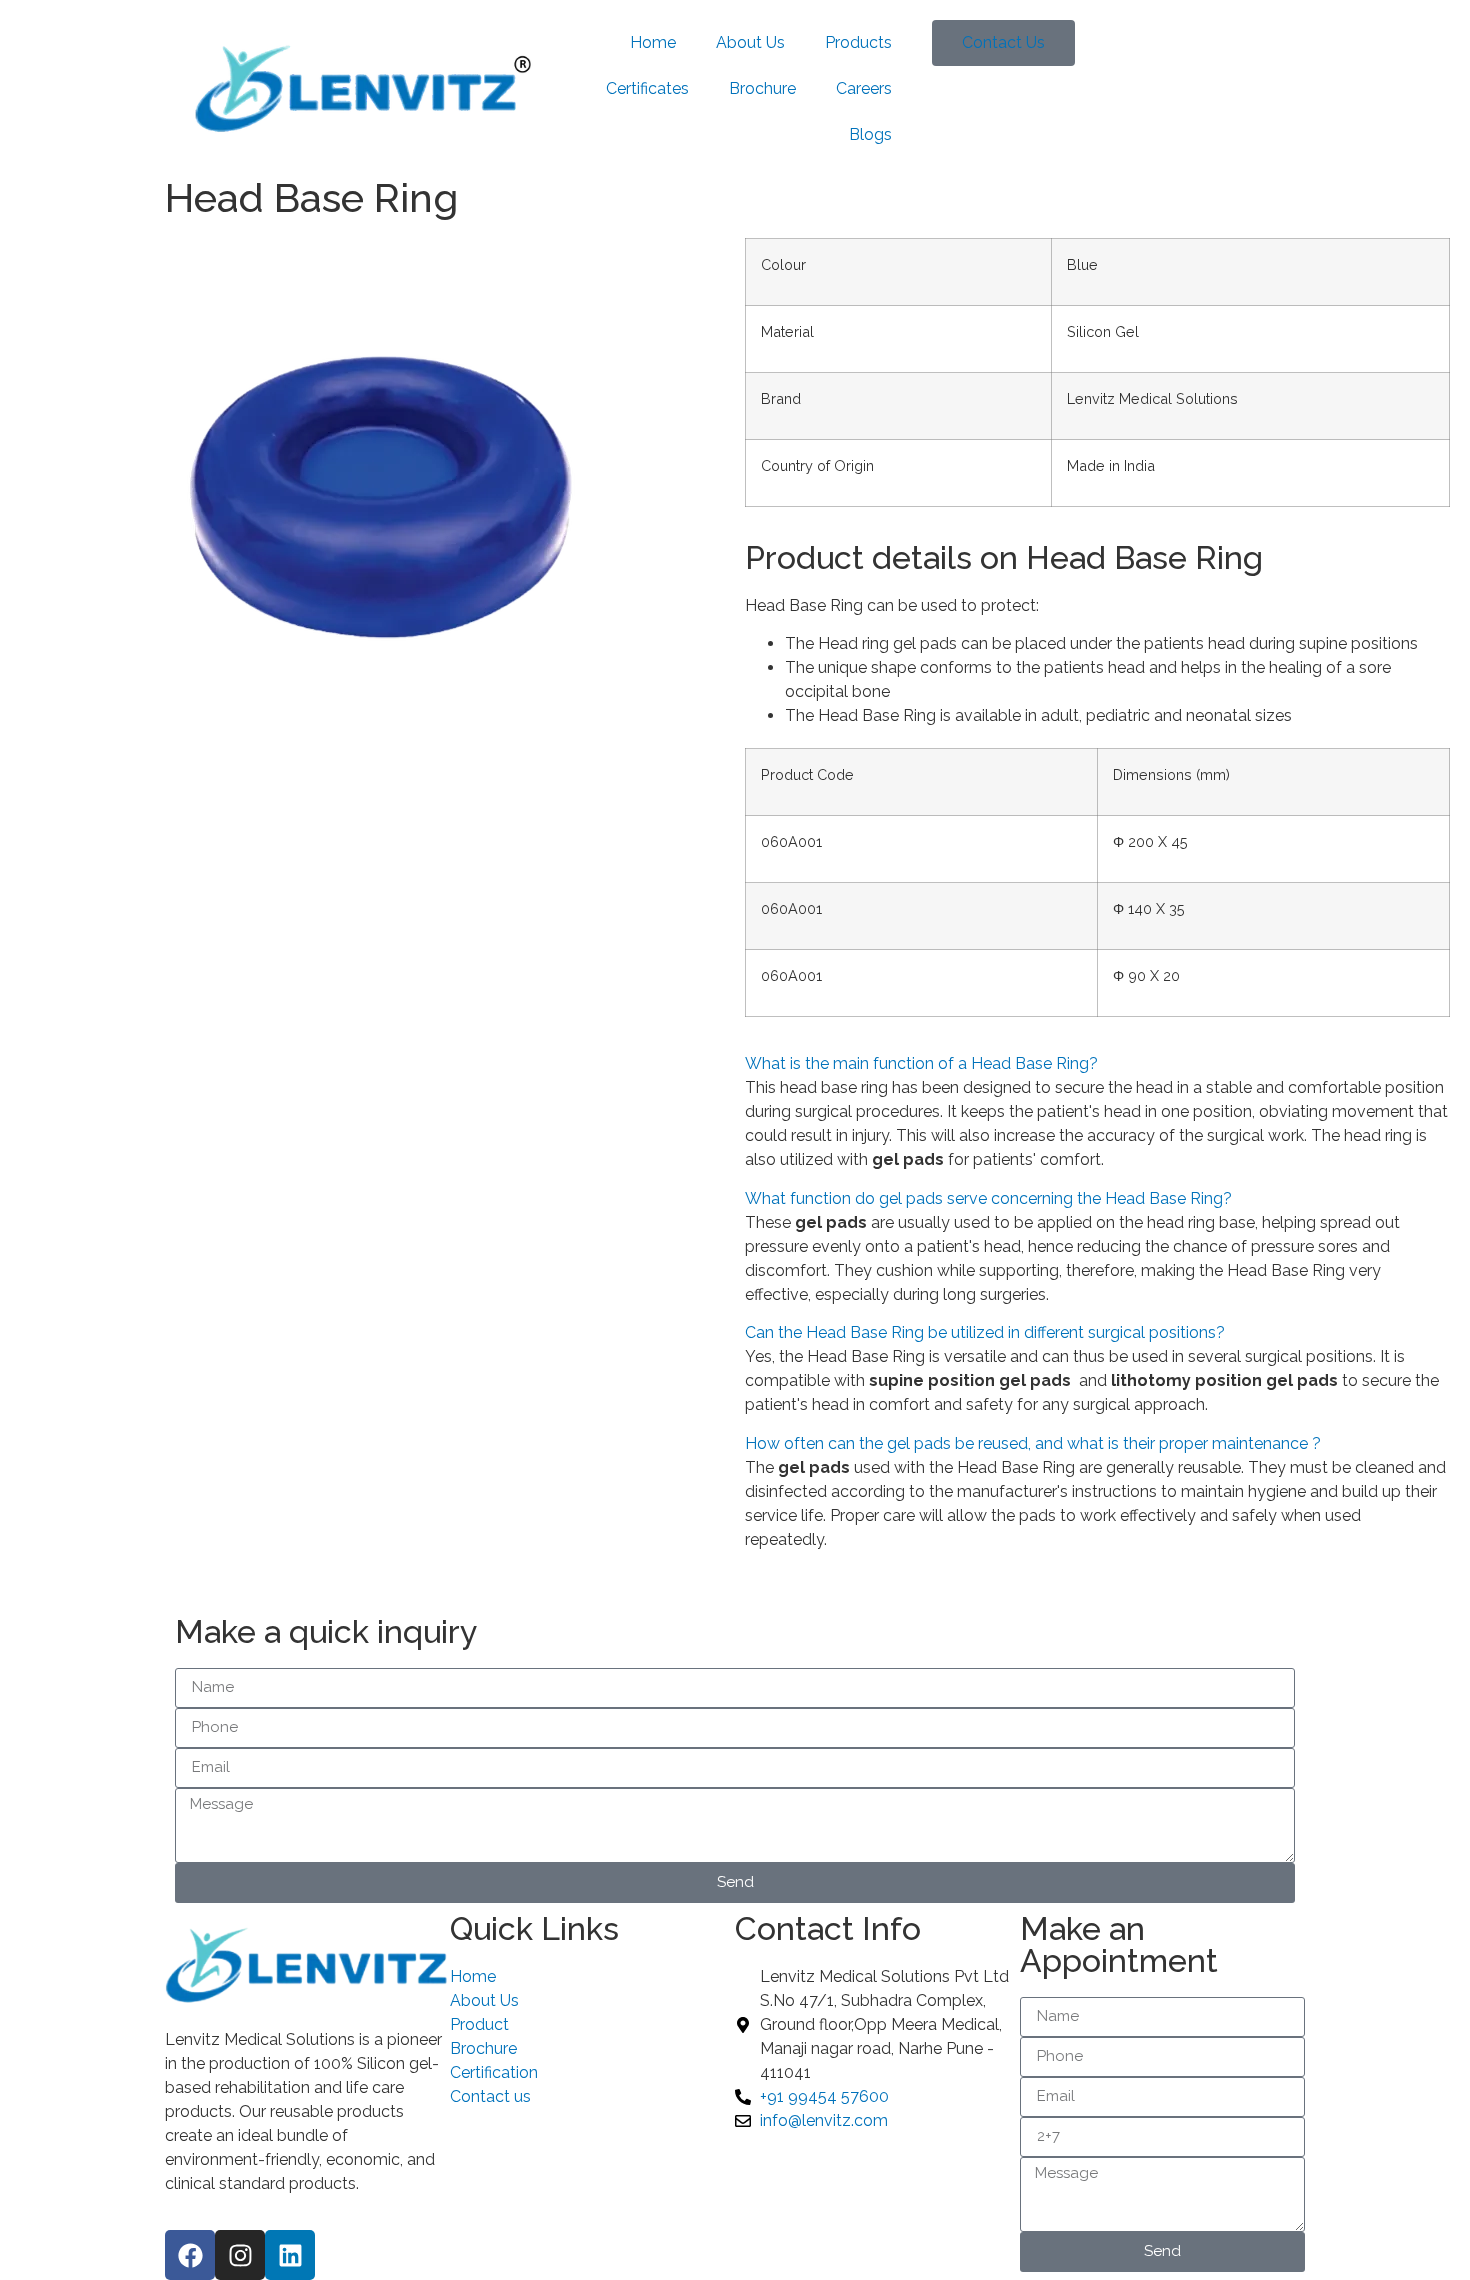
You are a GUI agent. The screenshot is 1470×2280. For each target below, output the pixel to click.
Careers (864, 88)
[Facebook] (190, 2255)
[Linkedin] (290, 2255)
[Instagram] (240, 2255)
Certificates (647, 88)
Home (653, 42)
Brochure (762, 88)
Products (858, 42)
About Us (750, 42)
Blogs (870, 134)
